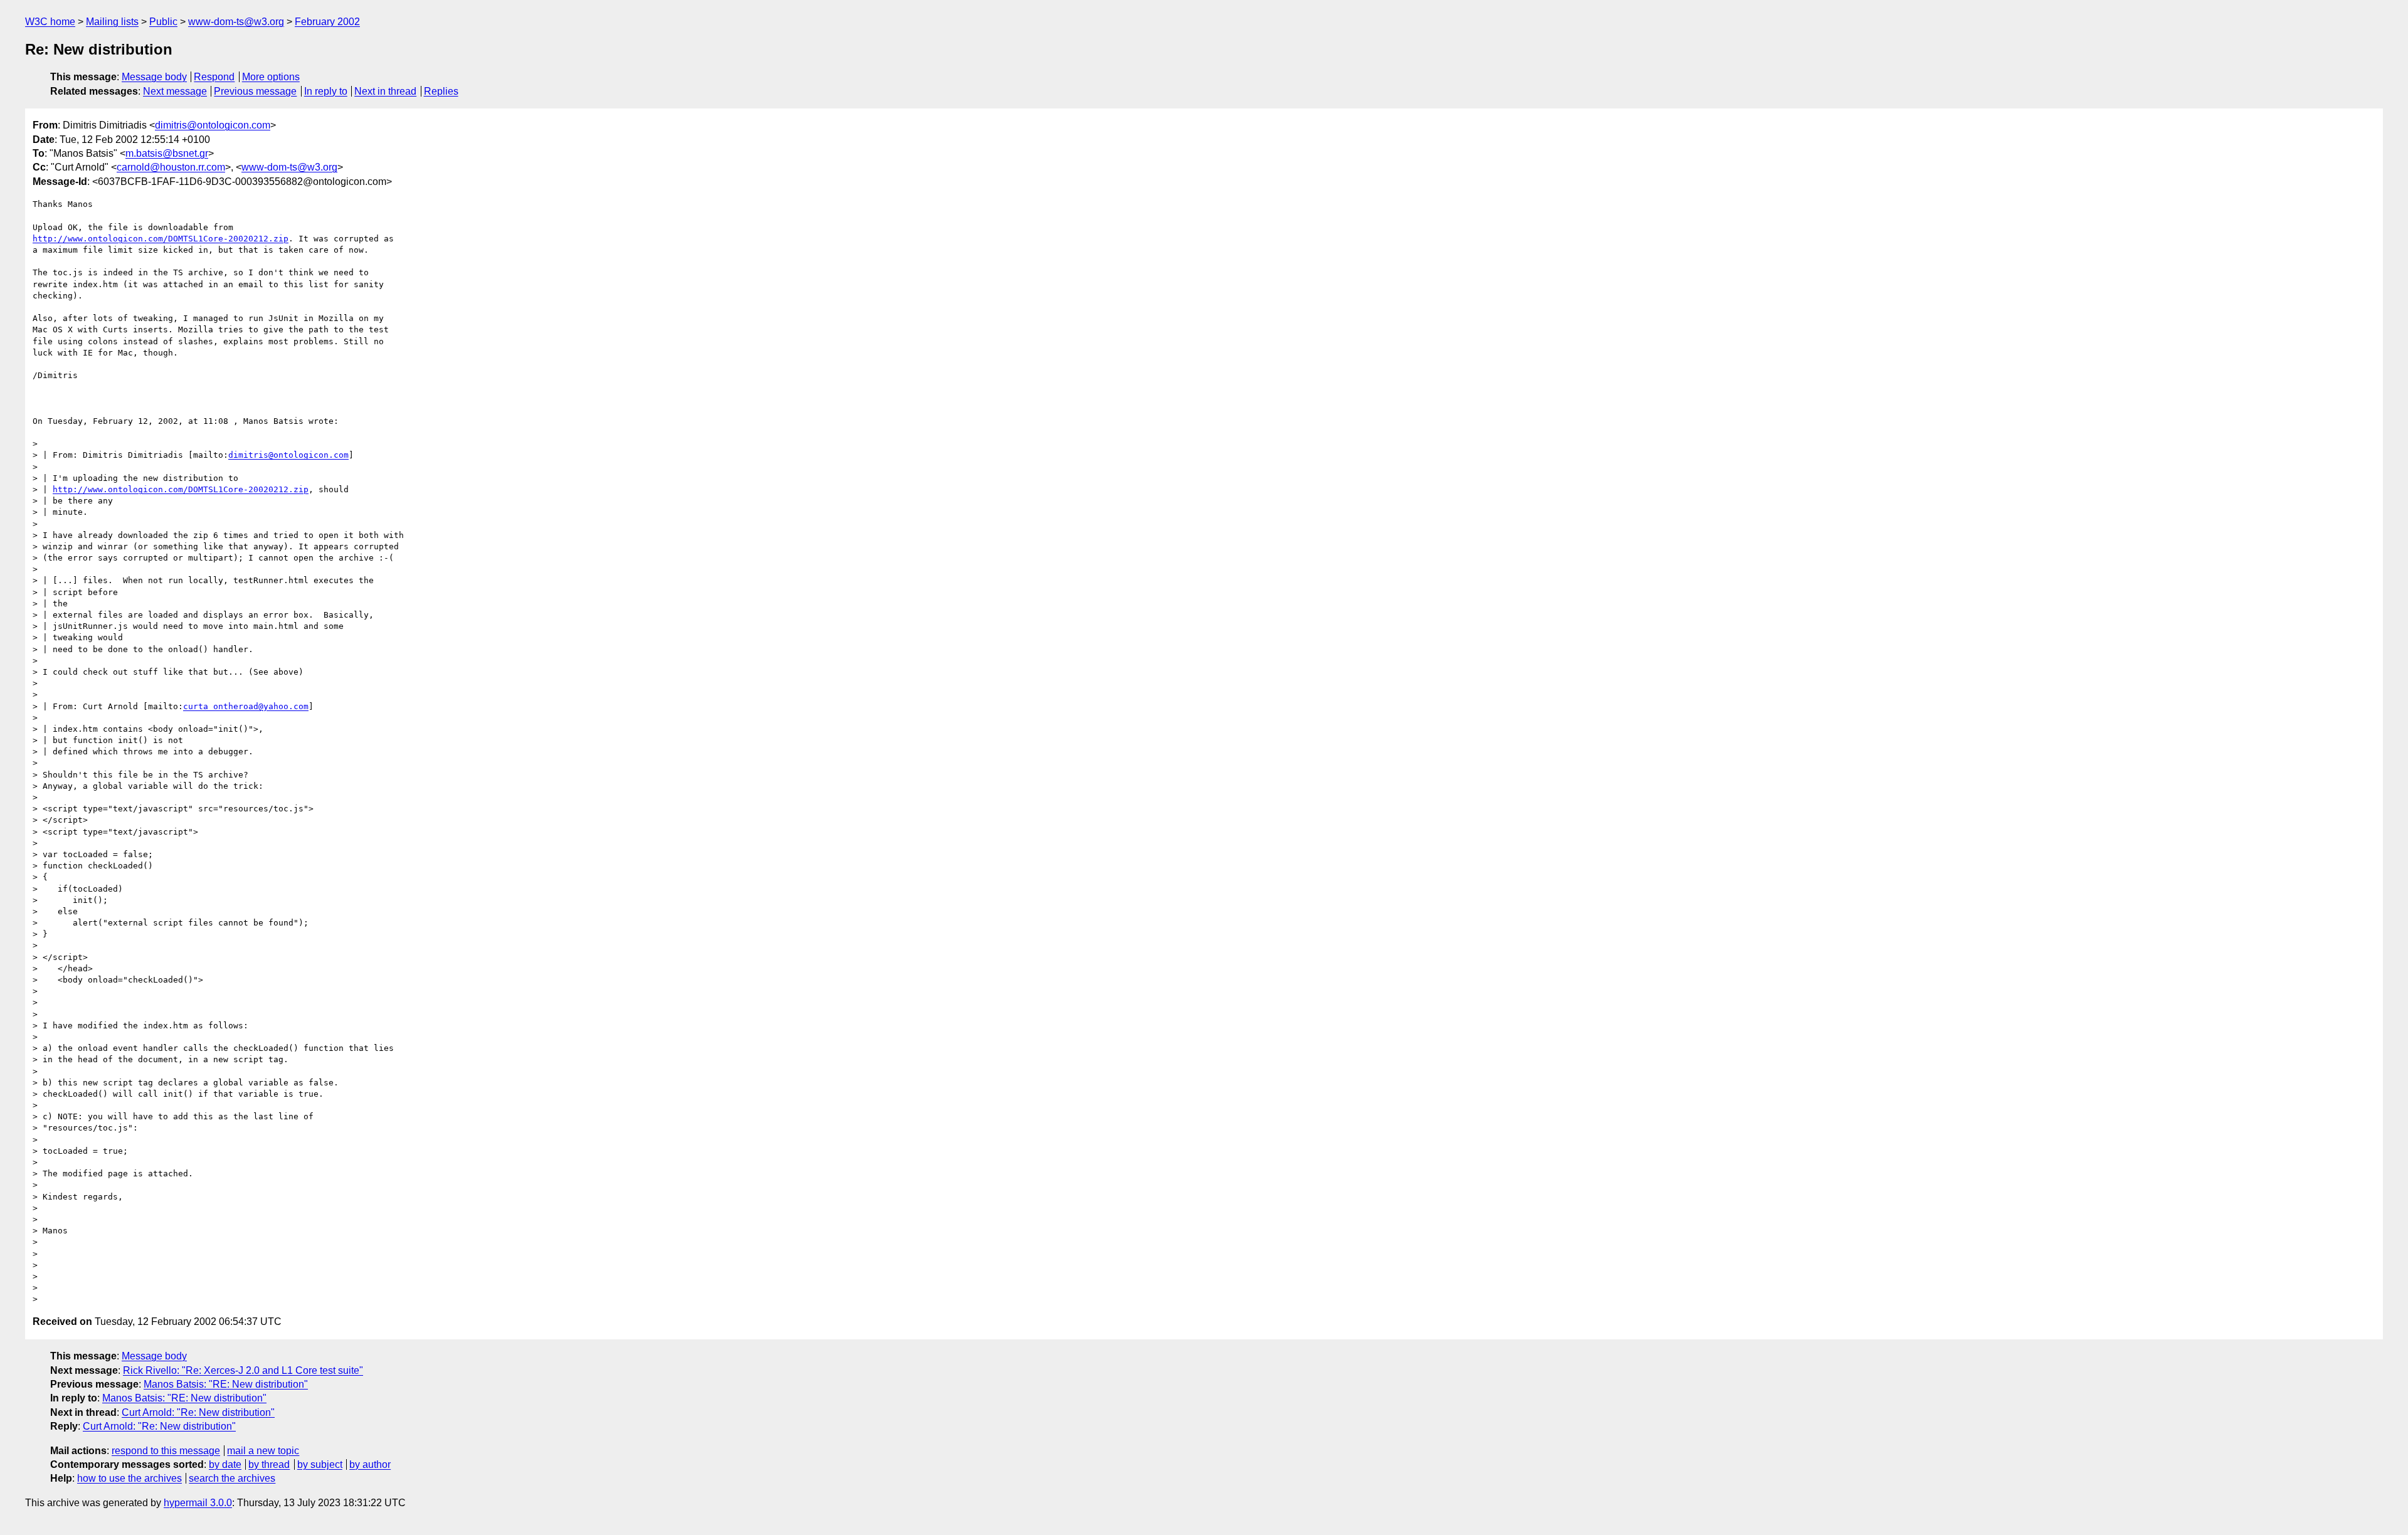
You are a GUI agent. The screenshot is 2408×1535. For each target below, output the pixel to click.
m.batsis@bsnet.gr (167, 153)
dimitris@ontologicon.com (213, 125)
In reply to (326, 91)
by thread (269, 1464)
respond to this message (166, 1451)
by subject (320, 1464)
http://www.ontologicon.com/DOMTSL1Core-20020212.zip (161, 239)
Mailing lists (112, 22)
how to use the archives (129, 1478)
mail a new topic (263, 1451)
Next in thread (385, 91)
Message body (154, 77)
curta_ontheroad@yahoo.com (246, 706)
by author (370, 1464)
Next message (175, 91)
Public (163, 22)
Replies (441, 91)
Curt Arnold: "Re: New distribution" (198, 1412)
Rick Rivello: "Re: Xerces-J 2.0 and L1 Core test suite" (243, 1370)
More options (271, 77)
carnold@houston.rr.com (171, 167)
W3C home (50, 22)
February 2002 (327, 22)
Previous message (255, 91)
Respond (214, 77)
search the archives (232, 1478)
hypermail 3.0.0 (198, 1503)
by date (225, 1464)
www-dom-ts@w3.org (236, 22)
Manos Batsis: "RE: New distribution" (226, 1384)
